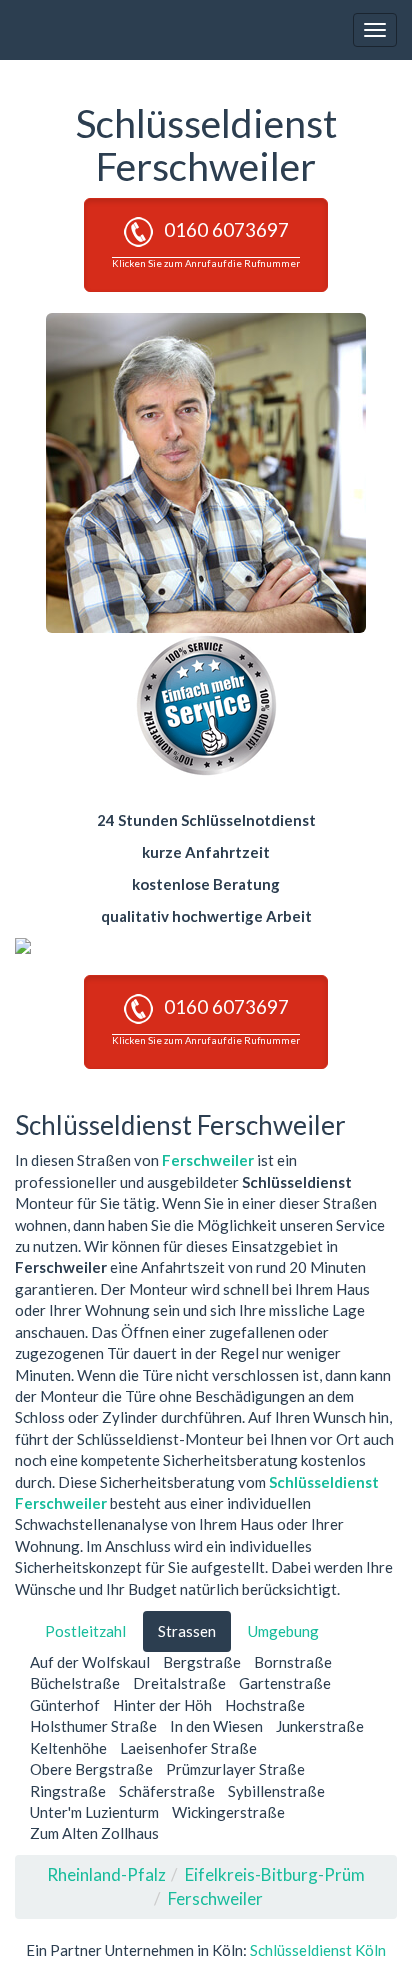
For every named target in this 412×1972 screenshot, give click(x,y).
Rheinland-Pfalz (106, 1874)
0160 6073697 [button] (206, 243)
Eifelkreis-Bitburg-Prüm (275, 1874)
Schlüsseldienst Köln (318, 1950)
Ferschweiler (208, 1160)
